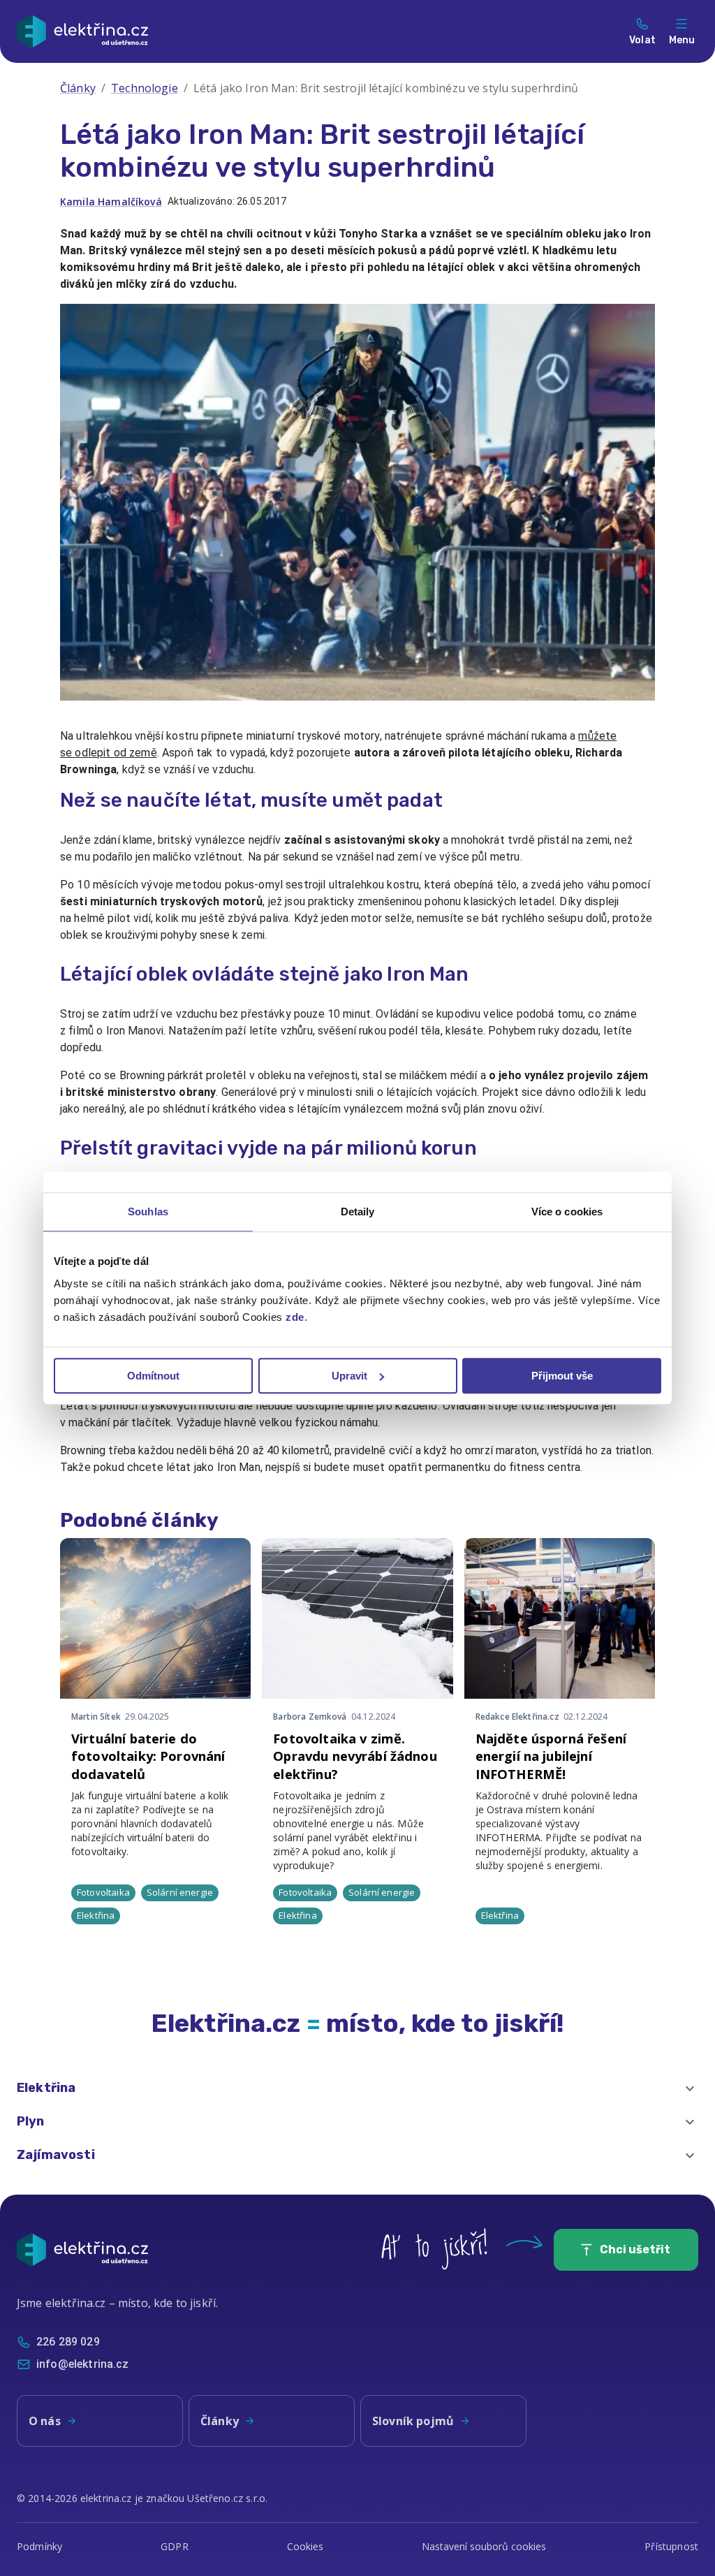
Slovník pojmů (413, 2421)
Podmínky (39, 2546)
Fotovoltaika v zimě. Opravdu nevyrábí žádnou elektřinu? (355, 1756)
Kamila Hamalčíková (111, 202)
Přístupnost (671, 2546)
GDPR (175, 2546)
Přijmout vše (562, 1376)
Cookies (305, 2546)
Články (78, 88)
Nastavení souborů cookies (484, 2546)
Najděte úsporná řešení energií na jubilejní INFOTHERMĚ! (551, 1756)
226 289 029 (68, 2342)
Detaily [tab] (358, 1212)
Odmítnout (153, 1376)
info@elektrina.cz (83, 2364)
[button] (357, 2088)
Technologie (145, 88)
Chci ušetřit (635, 2249)
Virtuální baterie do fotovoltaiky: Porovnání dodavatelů (148, 1756)
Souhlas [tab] (148, 1212)
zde (295, 1317)
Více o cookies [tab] (567, 1212)
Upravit (349, 1376)
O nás (45, 2421)
